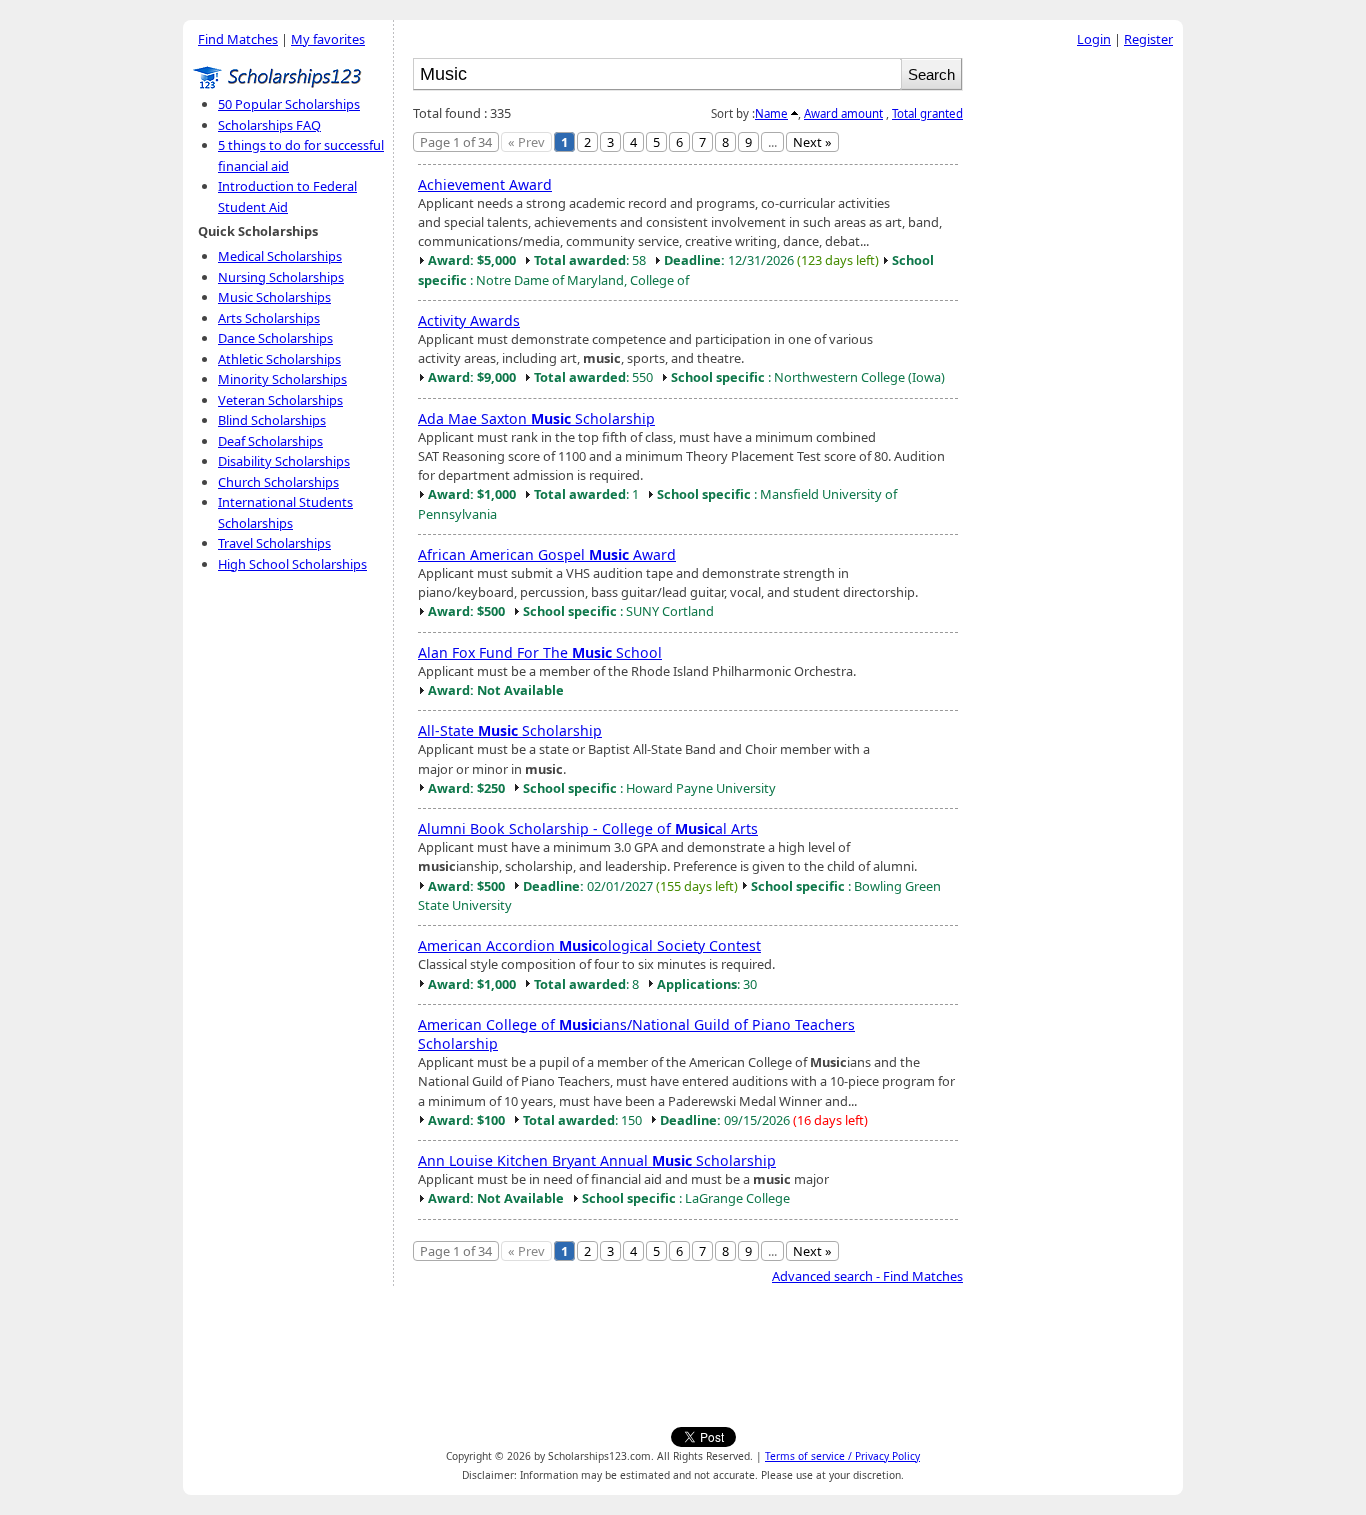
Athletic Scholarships (279, 359)
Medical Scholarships (280, 256)
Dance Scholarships (275, 338)
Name (771, 113)
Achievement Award (485, 184)
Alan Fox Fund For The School (540, 652)
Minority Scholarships (282, 379)
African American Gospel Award (547, 554)
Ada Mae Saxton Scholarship (536, 418)
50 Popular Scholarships (289, 104)
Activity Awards (469, 320)
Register (1148, 39)
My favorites (328, 39)
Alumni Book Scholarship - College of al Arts (588, 828)
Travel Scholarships (274, 543)
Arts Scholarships (269, 318)
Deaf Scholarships (270, 441)
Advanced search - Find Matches (867, 1276)
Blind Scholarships (272, 420)
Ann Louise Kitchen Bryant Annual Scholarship (597, 1160)
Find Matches (238, 39)
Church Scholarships (278, 482)
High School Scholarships (292, 564)
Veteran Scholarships (280, 400)
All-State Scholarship (510, 730)
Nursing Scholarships (281, 277)
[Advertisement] (1078, 359)
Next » (812, 142)
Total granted (927, 113)
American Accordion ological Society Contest (589, 945)
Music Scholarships (274, 297)
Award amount (843, 113)
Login (1094, 39)
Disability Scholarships (284, 461)
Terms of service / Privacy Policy (842, 1456)
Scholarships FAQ (269, 125)
